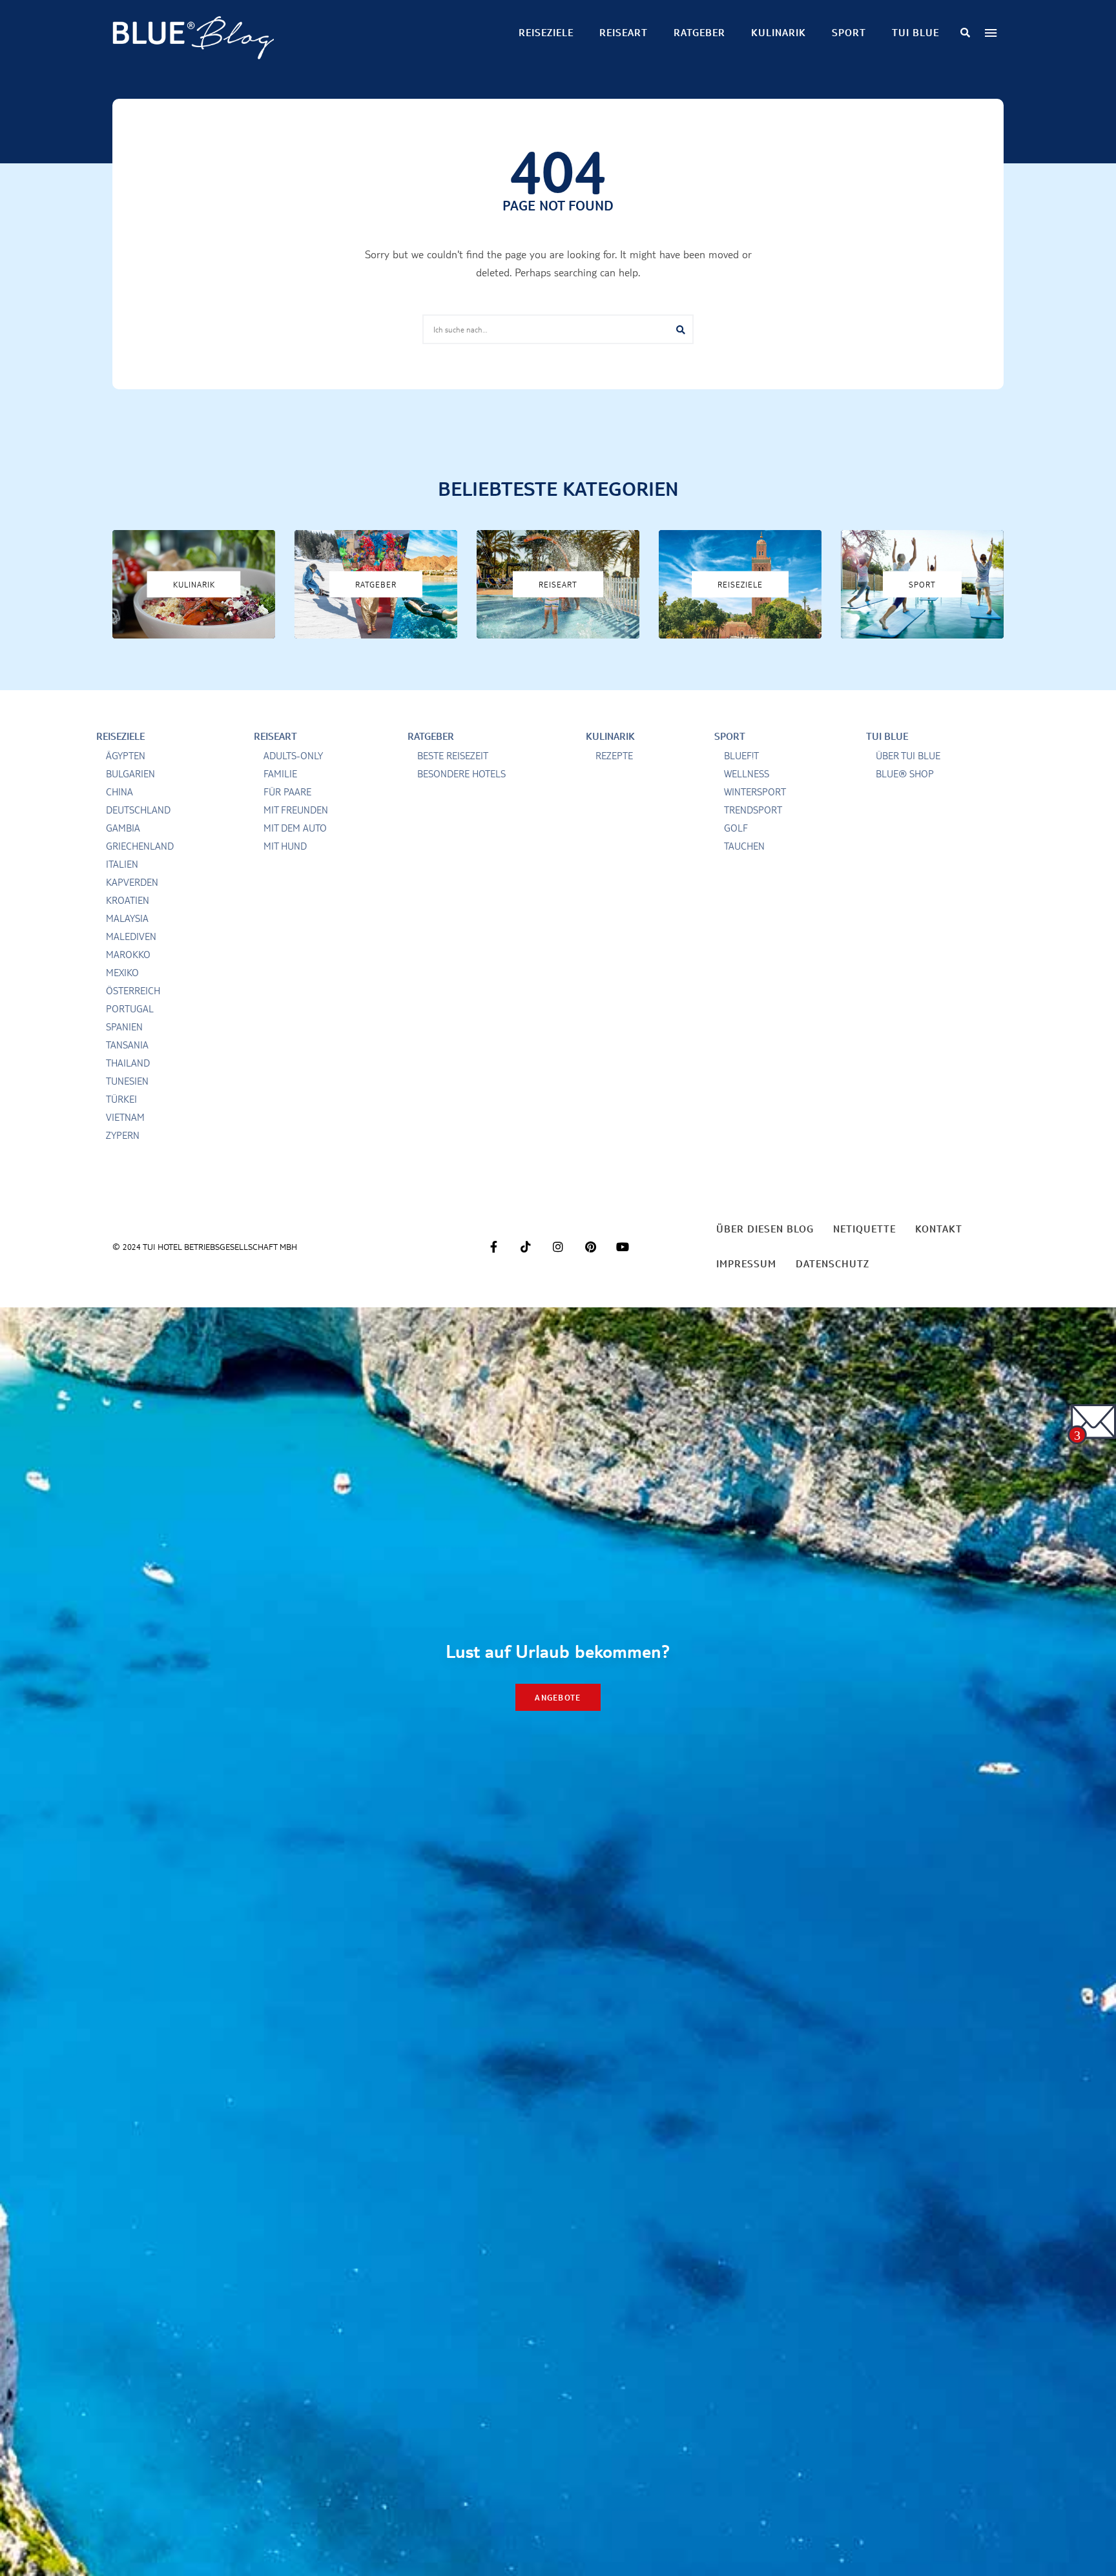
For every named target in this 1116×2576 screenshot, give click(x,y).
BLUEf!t (741, 756)
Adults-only (293, 756)
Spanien (124, 1027)
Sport (849, 33)
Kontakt (939, 1229)
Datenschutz (832, 1264)
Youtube (623, 1247)
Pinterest (590, 1247)
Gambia (123, 828)
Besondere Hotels (461, 774)
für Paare (287, 792)
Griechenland (140, 846)
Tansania (127, 1045)
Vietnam (125, 1117)
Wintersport (755, 792)
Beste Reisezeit (453, 756)
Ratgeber (699, 33)
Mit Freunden (296, 810)
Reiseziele (546, 33)
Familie (280, 774)
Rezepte (614, 756)
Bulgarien (130, 774)
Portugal (130, 1009)
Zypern (123, 1135)
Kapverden (132, 882)
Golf (736, 828)
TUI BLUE (915, 33)
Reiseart (624, 33)
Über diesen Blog (765, 1229)
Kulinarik (779, 33)
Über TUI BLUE (908, 756)
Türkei (121, 1099)
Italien (122, 864)
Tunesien (127, 1081)
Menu (991, 33)
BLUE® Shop (905, 774)
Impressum (746, 1264)
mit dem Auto (295, 828)
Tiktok (526, 1247)
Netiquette (864, 1229)
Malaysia (127, 918)
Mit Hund (285, 846)
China (119, 792)
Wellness (747, 774)
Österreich (133, 991)
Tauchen (744, 846)
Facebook (493, 1247)
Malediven (131, 936)
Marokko (128, 955)
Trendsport (753, 810)
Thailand (128, 1063)
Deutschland (138, 810)
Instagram (558, 1247)
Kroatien (128, 900)
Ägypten (126, 756)
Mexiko (122, 973)
